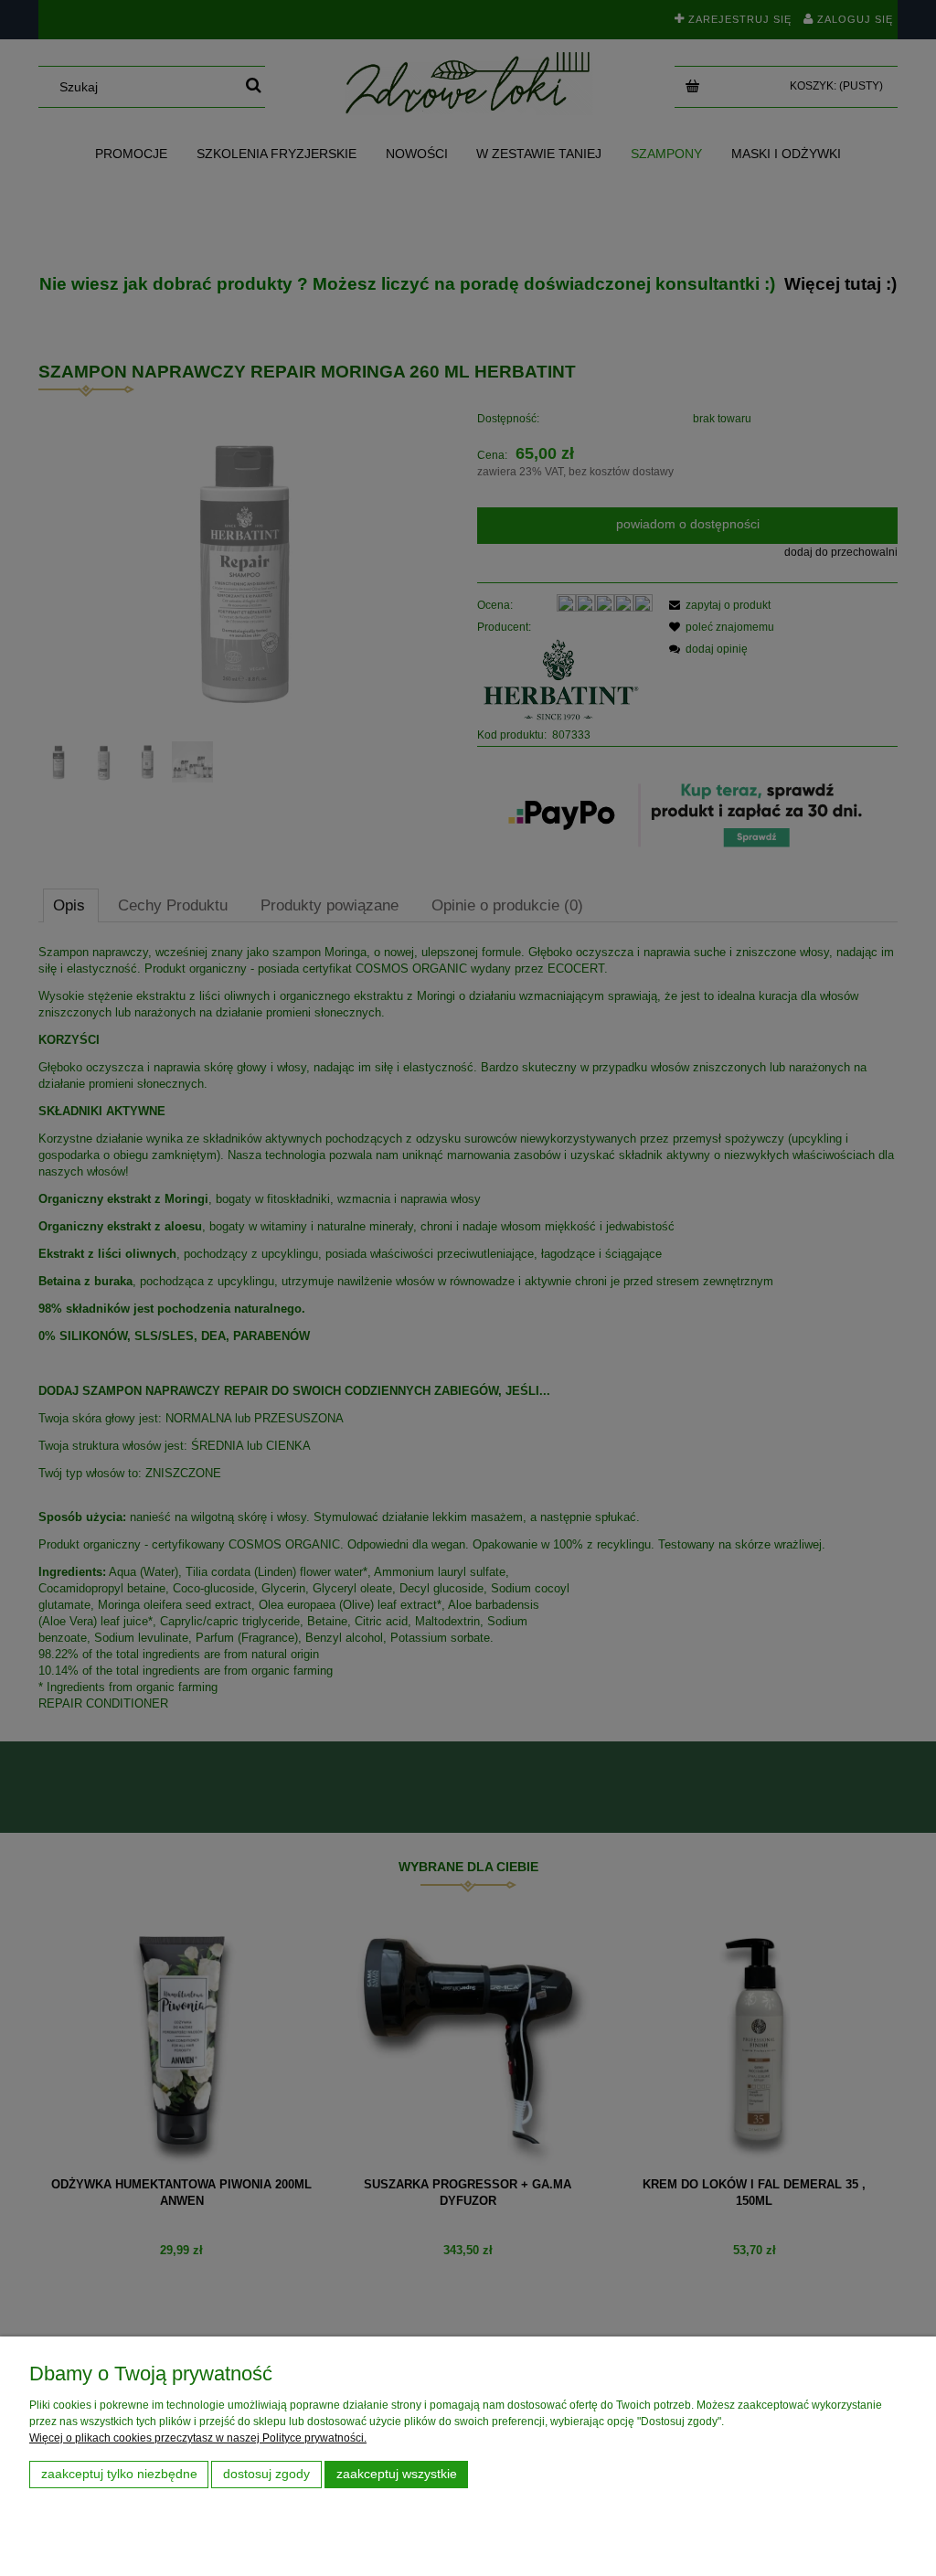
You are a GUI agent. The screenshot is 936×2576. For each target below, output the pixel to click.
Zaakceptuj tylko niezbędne (119, 2474)
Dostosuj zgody (266, 2474)
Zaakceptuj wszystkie (397, 2474)
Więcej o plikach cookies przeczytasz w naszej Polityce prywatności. (198, 2438)
